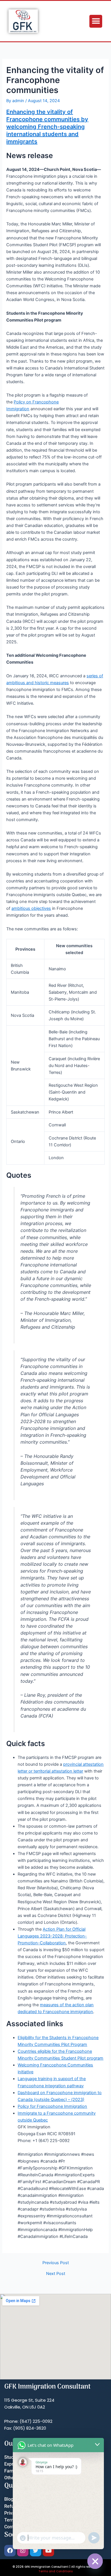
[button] (96, 21)
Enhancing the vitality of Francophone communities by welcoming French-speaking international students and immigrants (47, 127)
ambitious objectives (31, 908)
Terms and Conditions (55, 2571)
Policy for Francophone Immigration (52, 2106)
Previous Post (56, 2263)
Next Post (56, 2274)
